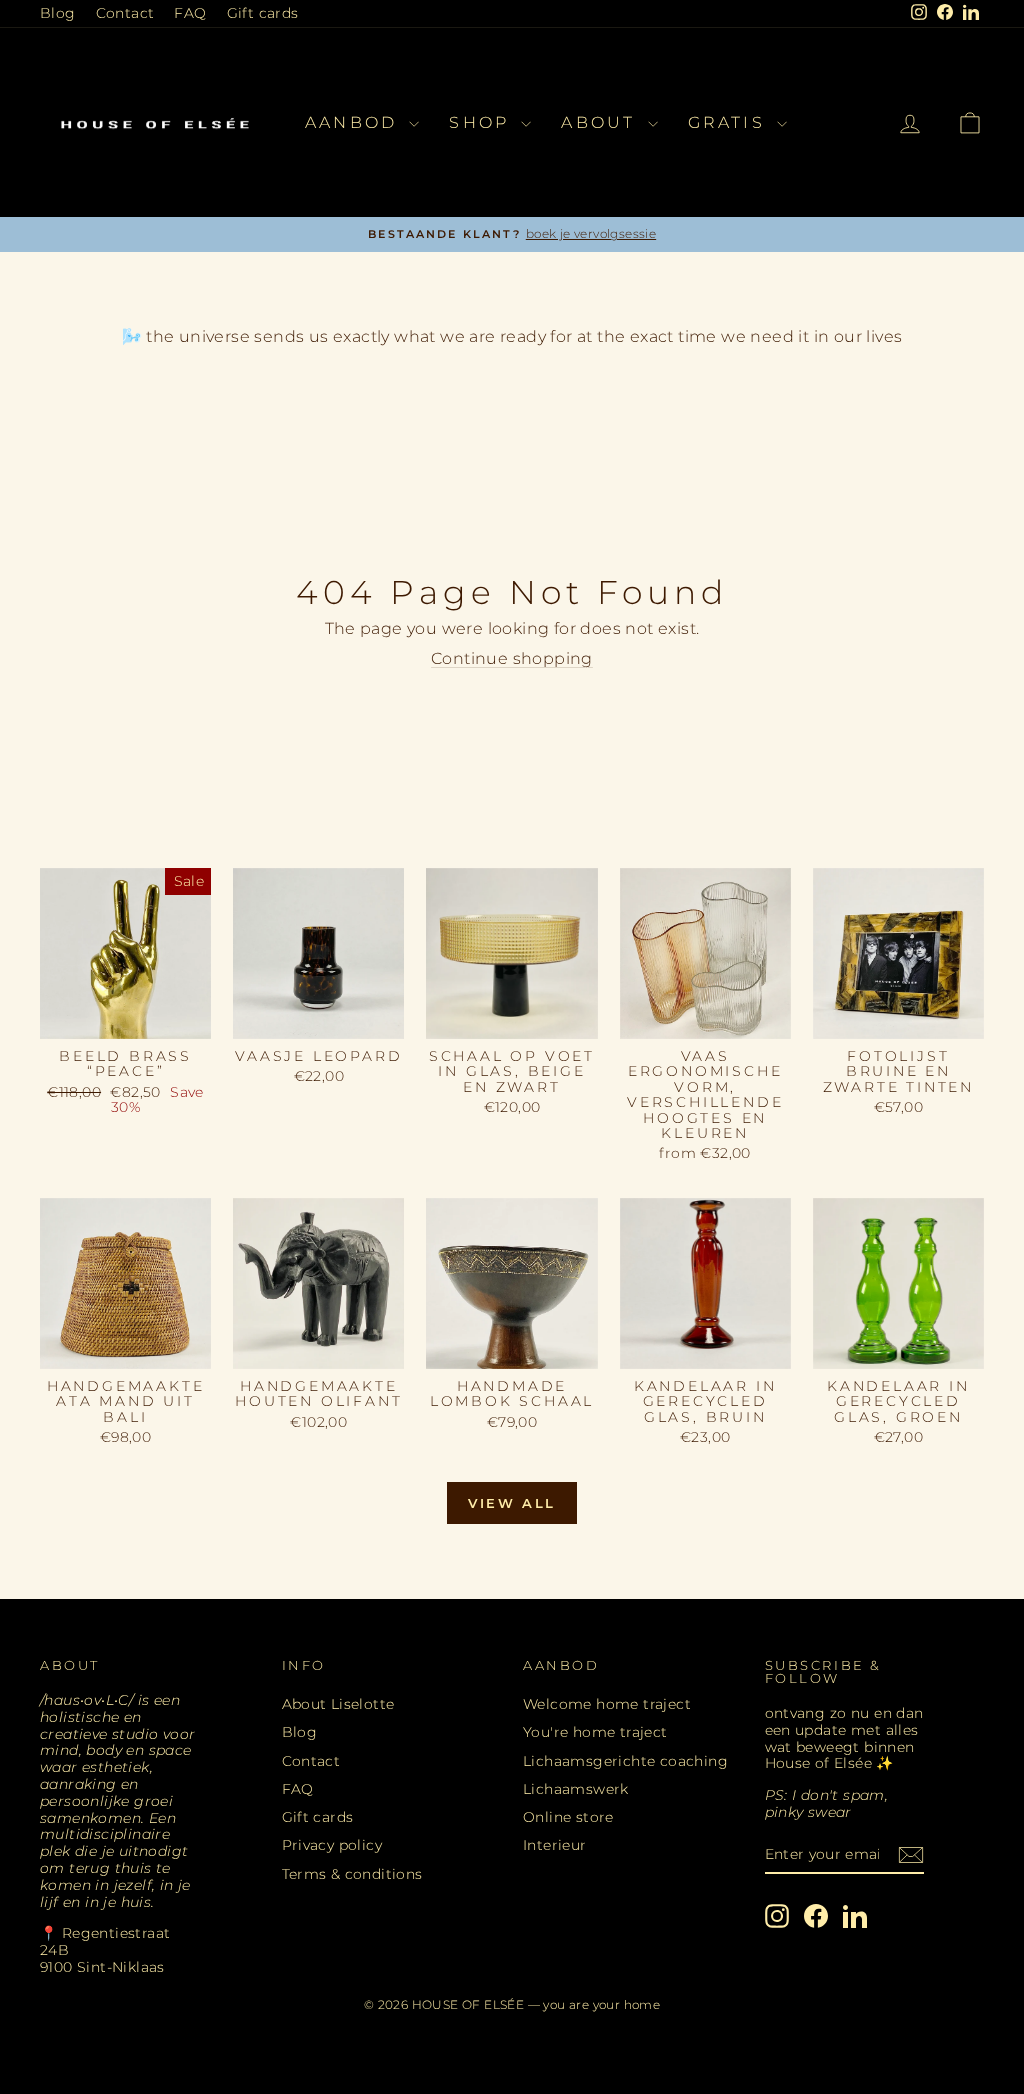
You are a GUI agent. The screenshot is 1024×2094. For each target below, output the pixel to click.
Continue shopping (512, 658)
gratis (730, 122)
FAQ (190, 13)
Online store (568, 1817)
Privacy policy (332, 1845)
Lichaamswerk (576, 1789)
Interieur (555, 1845)
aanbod (354, 122)
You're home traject (595, 1732)
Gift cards (263, 13)
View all (512, 1503)
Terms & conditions (352, 1874)
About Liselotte (338, 1704)
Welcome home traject (607, 1704)
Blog (58, 13)
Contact (125, 13)
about (601, 122)
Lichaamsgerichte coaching (625, 1761)
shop (482, 122)
